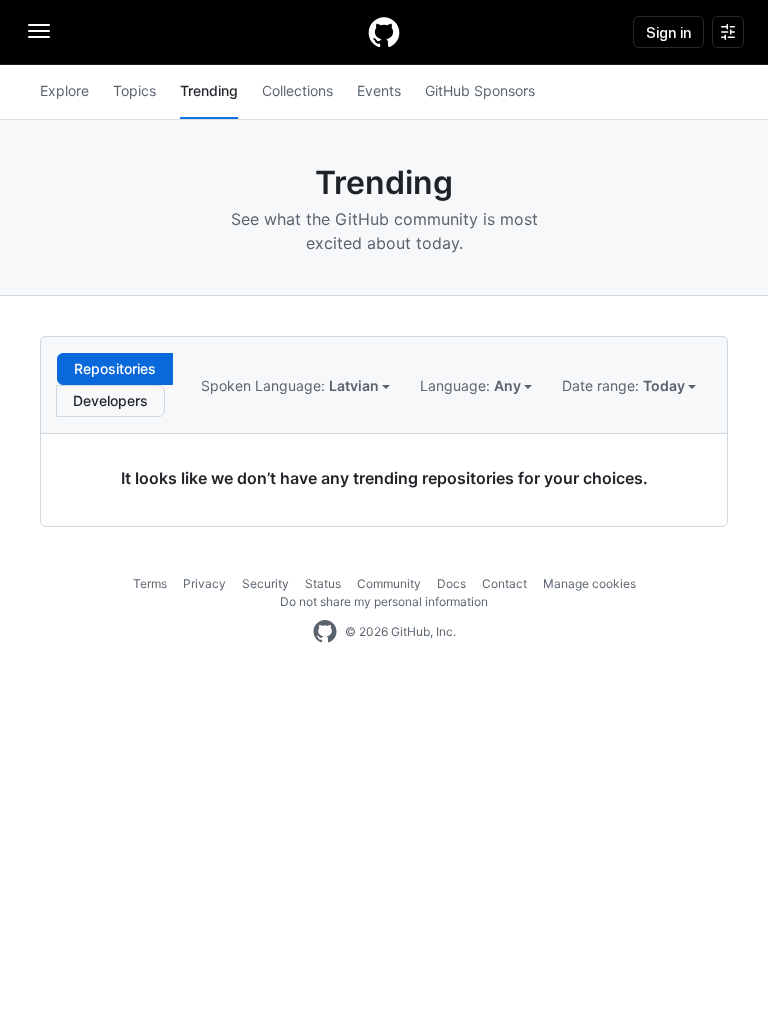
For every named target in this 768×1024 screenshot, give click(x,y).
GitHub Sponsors (480, 90)
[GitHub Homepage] (325, 632)
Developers (110, 400)
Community (389, 583)
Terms (150, 583)
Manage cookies (589, 583)
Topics (134, 90)
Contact (504, 583)
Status (323, 583)
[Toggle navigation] (39, 31)
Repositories (115, 368)
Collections (297, 90)
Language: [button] (472, 385)
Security (265, 583)
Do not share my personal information (384, 601)
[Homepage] (384, 32)
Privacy (204, 583)
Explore (64, 90)
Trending (209, 90)
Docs (451, 583)
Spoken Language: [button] (291, 385)
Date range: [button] (625, 385)
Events (379, 90)
